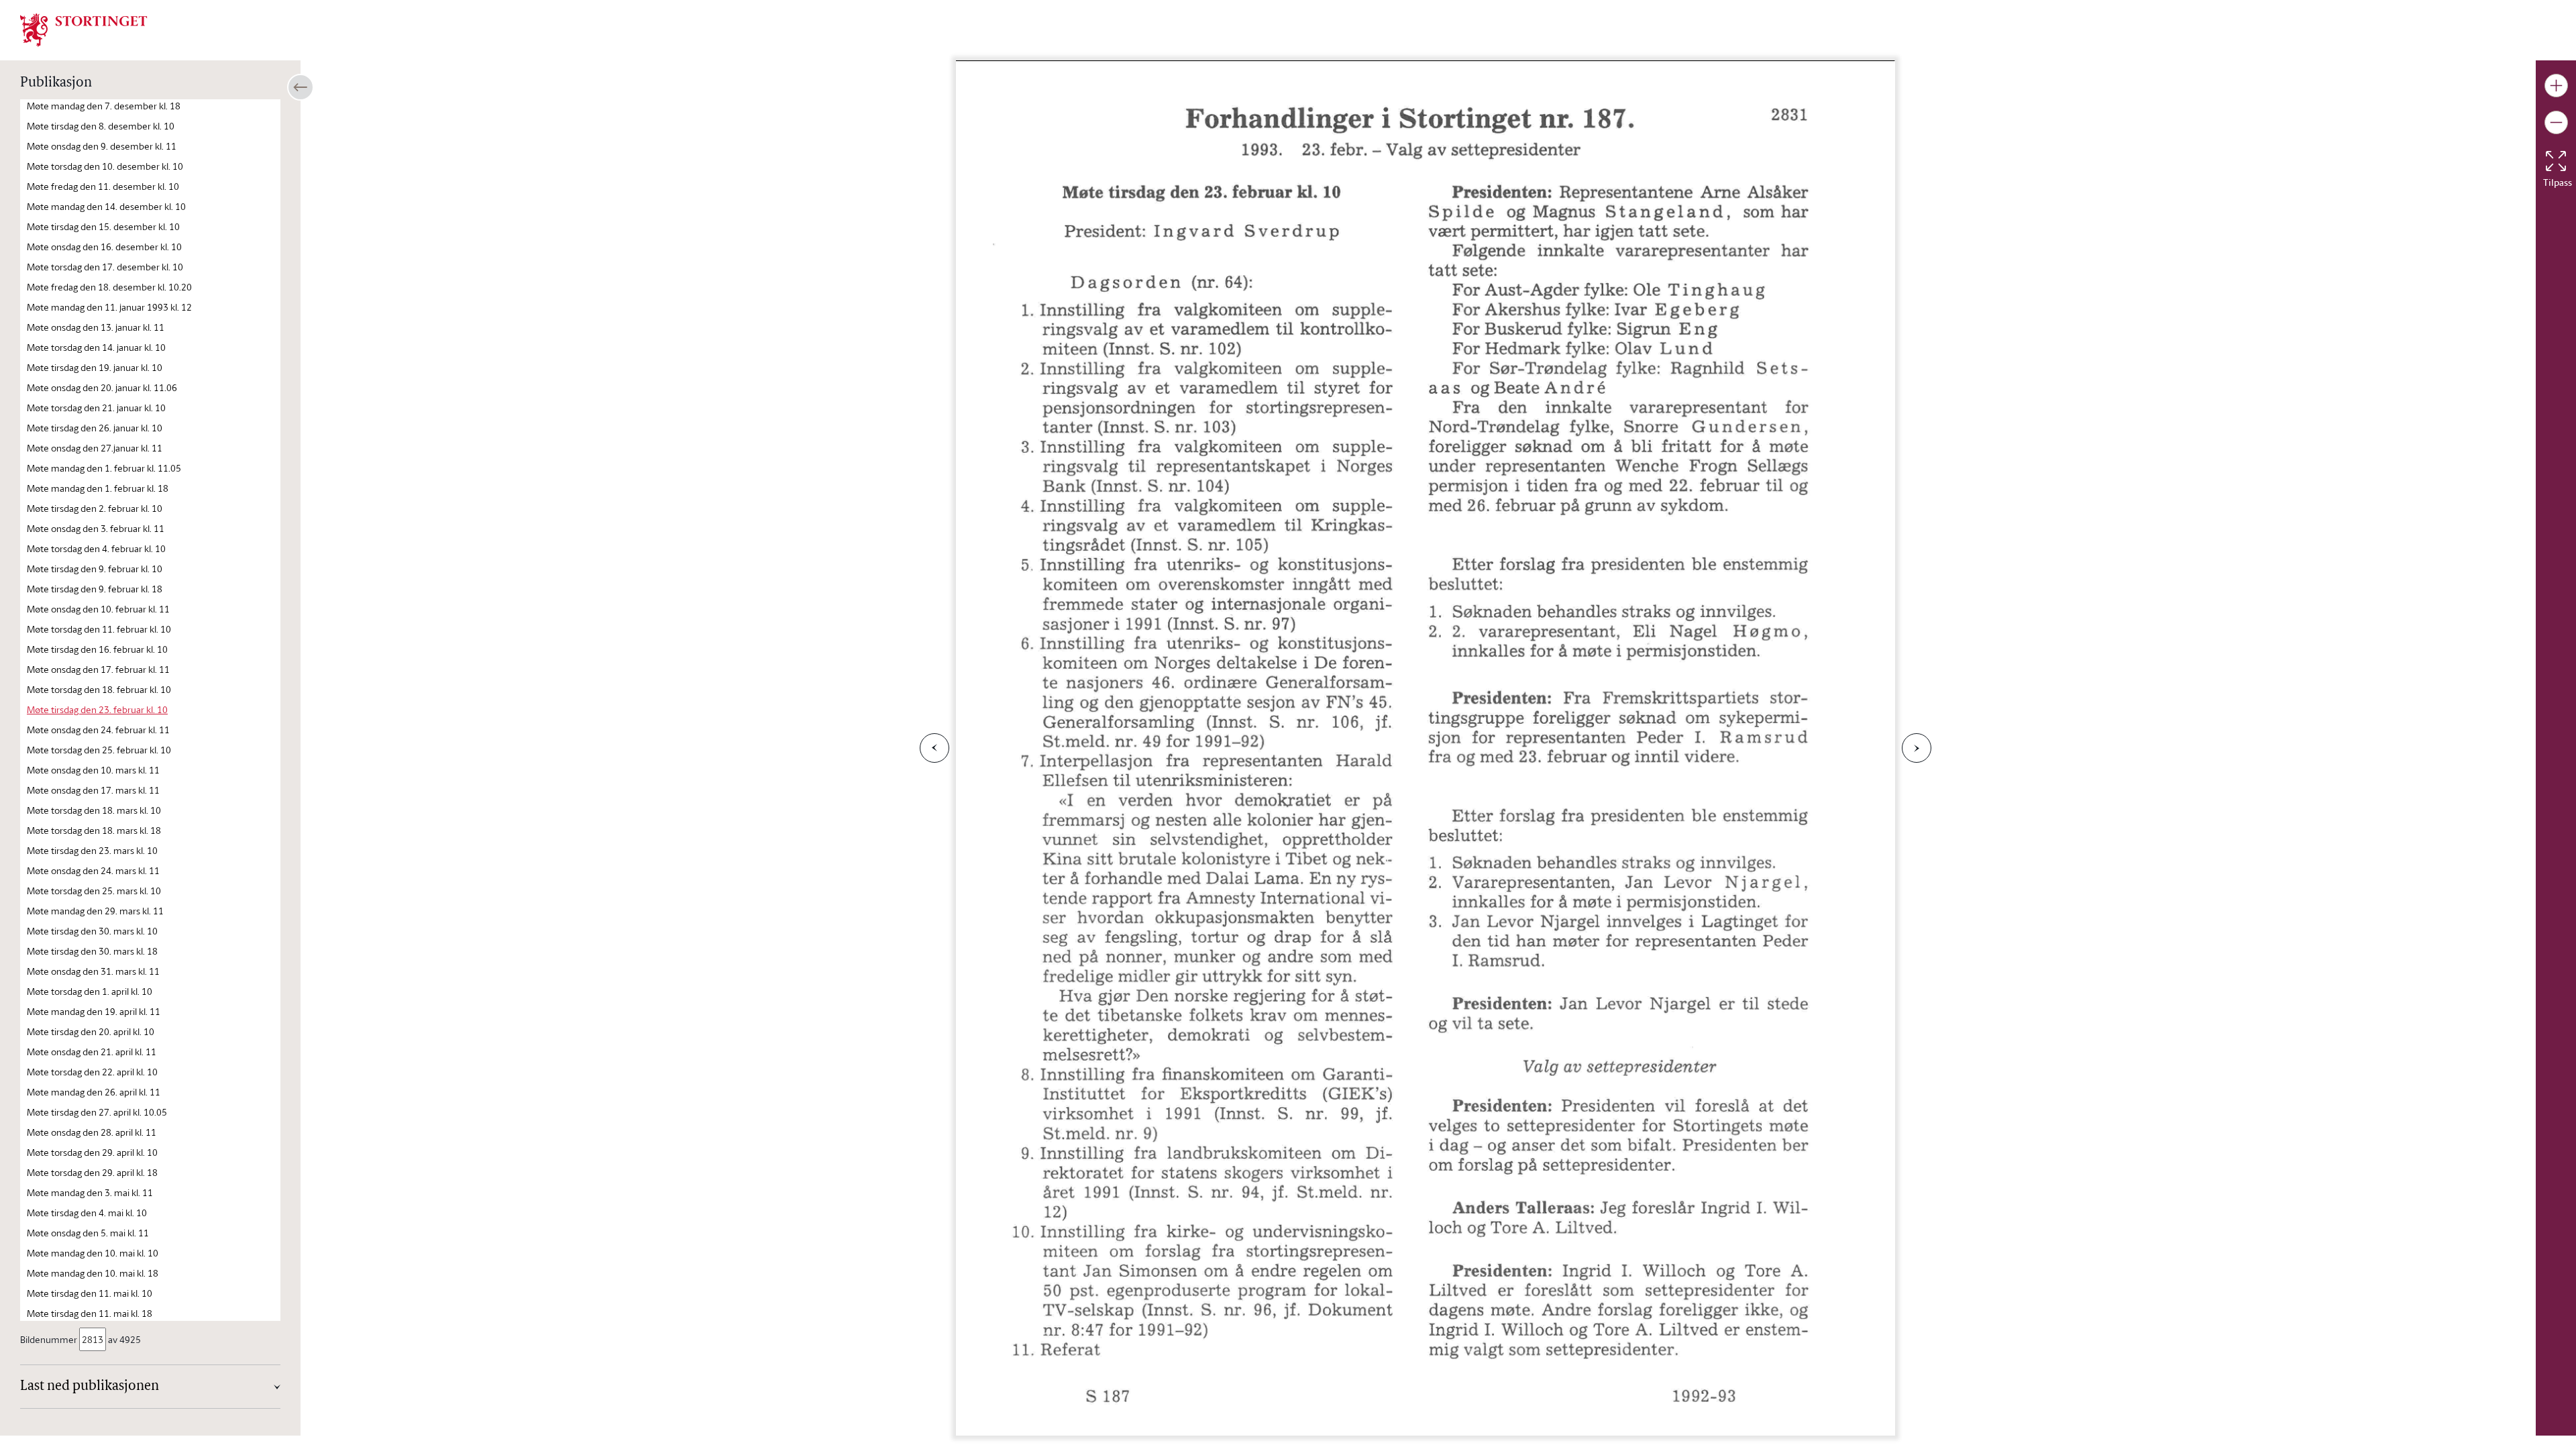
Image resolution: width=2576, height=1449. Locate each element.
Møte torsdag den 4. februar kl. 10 (96, 548)
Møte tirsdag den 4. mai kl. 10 (87, 1213)
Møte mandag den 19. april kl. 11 (94, 1011)
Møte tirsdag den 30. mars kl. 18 (92, 951)
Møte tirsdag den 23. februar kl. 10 (97, 709)
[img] (84, 29)
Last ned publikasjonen (90, 1387)
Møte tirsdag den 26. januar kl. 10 (95, 428)
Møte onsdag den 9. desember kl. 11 (102, 146)
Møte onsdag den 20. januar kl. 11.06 (102, 387)
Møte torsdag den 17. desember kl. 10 (105, 267)
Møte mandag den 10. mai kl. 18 (93, 1273)
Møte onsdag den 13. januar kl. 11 (96, 327)
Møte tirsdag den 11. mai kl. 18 (90, 1313)
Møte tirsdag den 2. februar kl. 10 (95, 508)
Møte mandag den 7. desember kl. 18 (104, 106)
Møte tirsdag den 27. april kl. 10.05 (97, 1112)
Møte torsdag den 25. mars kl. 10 (94, 891)
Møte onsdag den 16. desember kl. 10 (104, 247)
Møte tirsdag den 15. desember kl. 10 (103, 226)
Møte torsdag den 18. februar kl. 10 (99, 689)
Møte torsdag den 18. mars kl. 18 (94, 830)
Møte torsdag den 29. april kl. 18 (92, 1172)
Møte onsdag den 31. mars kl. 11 (93, 971)
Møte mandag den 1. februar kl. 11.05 (104, 468)
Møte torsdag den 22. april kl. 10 (92, 1072)
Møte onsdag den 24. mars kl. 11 (93, 870)
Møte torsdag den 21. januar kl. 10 (96, 408)
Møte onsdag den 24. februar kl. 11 (98, 730)
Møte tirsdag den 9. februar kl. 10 (95, 569)
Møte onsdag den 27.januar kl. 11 (95, 448)
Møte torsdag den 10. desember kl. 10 (105, 166)
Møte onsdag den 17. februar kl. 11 (98, 669)
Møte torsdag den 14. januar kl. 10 (96, 347)
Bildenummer (49, 1339)
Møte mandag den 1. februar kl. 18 (98, 488)
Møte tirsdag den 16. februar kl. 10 (97, 649)
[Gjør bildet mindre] (2556, 122)
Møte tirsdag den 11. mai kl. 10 (90, 1293)
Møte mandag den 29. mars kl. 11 (95, 911)
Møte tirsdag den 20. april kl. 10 (91, 1031)
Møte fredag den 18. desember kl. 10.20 (109, 287)
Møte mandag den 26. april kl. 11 (94, 1092)
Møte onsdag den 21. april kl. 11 (92, 1052)
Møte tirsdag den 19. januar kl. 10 (95, 367)
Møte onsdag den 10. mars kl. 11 (93, 770)
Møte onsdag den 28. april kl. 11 (92, 1132)
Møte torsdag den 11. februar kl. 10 (99, 629)
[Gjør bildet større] (2556, 86)
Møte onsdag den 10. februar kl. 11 (98, 609)
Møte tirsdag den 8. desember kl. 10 (101, 126)
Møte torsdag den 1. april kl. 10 (90, 991)
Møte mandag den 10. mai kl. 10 (93, 1253)
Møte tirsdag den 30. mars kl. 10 (92, 931)
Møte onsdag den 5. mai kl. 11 (88, 1233)
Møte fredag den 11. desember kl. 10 (103, 186)
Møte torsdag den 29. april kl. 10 (92, 1152)
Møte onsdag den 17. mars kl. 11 (93, 790)
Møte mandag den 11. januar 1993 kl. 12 (109, 307)
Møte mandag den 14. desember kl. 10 (106, 206)
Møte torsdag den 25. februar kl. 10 (99, 750)
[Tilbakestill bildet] (2556, 161)
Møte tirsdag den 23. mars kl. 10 (92, 850)
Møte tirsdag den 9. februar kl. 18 (95, 589)
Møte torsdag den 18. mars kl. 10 (94, 810)
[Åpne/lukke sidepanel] (301, 87)
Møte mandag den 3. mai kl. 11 (90, 1192)
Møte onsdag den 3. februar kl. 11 (96, 528)
